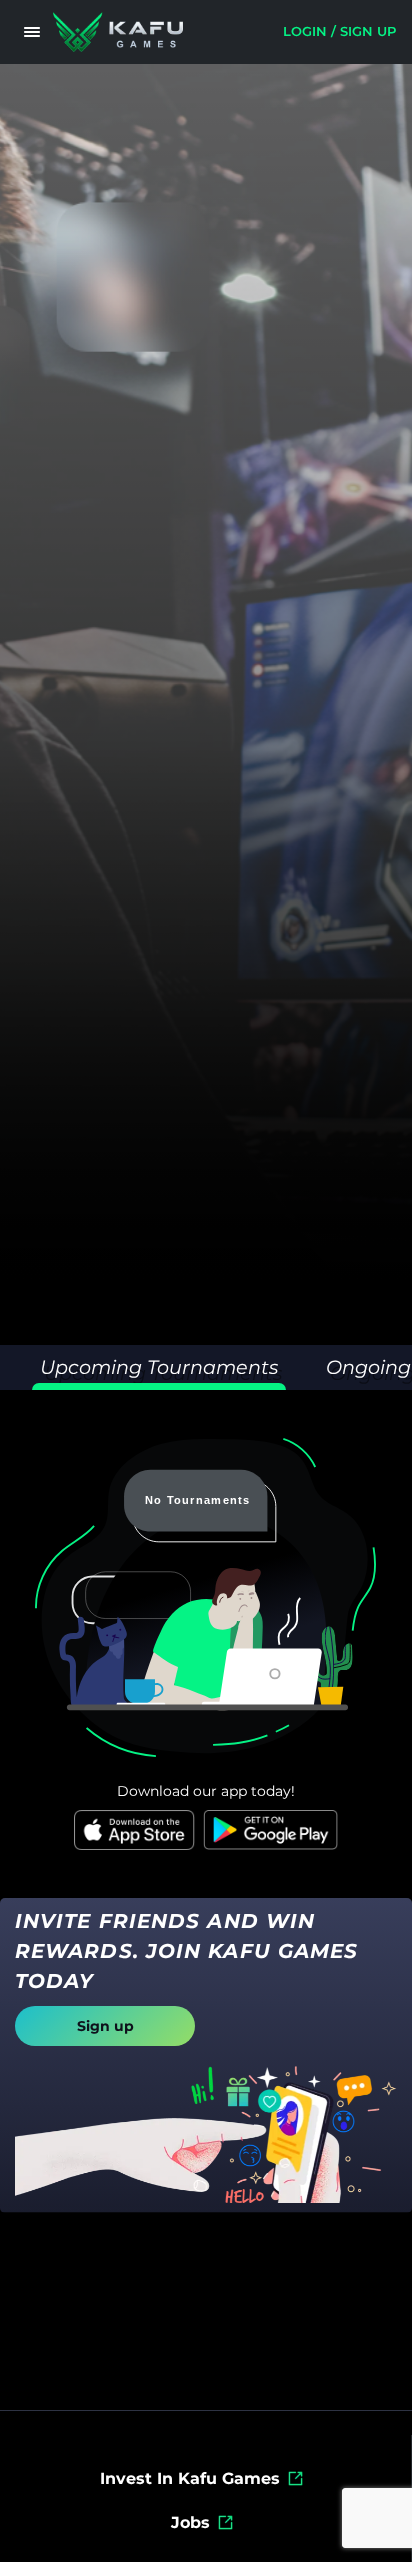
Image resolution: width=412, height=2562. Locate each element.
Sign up (105, 2026)
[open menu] (32, 32)
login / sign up (339, 31)
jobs (190, 2522)
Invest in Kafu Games (190, 2478)
